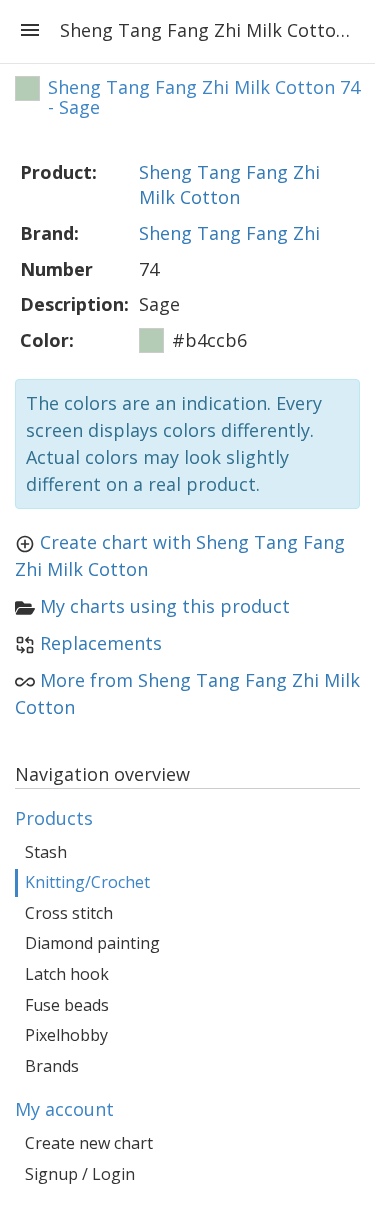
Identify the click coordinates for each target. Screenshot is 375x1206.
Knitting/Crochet (87, 882)
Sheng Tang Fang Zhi (229, 233)
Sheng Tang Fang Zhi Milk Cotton (229, 185)
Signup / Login (80, 1174)
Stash (46, 852)
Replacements (101, 643)
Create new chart (89, 1143)
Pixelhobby (66, 1035)
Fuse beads (67, 1005)
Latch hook (67, 974)
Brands (52, 1066)
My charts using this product (165, 606)
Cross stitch (69, 913)
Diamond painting (92, 943)
